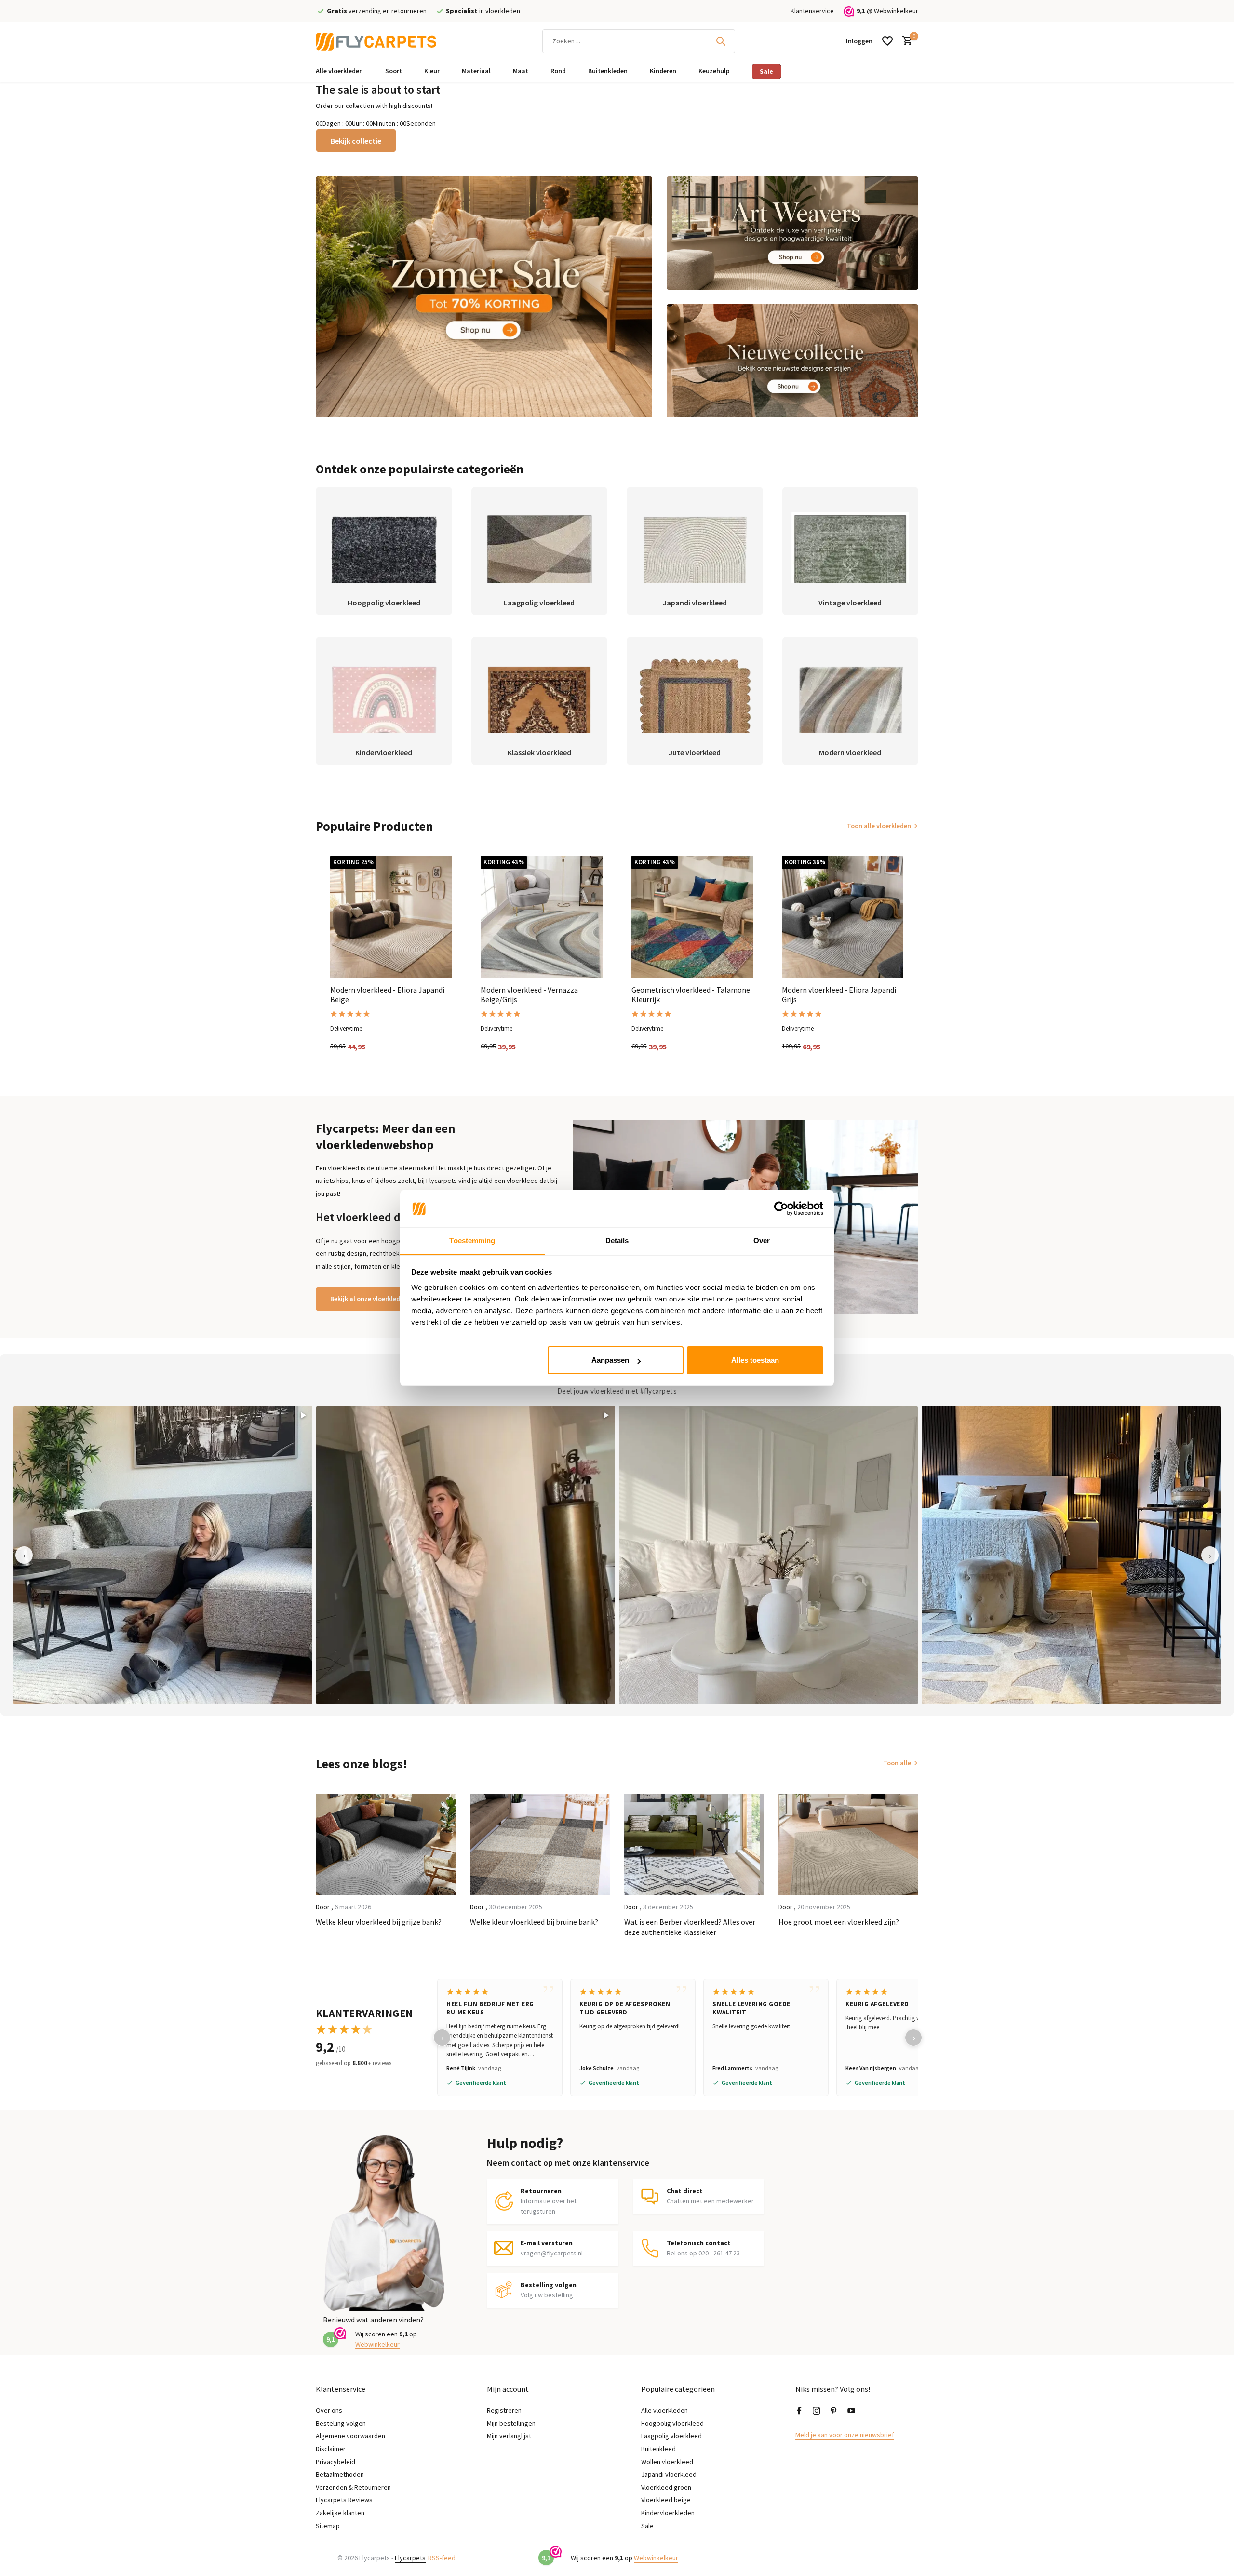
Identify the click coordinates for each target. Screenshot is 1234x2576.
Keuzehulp (714, 71)
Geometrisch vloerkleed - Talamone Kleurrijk (691, 995)
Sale (766, 71)
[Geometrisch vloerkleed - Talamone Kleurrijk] (692, 916)
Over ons (329, 2410)
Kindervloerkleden (668, 2513)
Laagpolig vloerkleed (671, 2436)
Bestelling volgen (341, 2423)
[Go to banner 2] (793, 233)
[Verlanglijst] (887, 41)
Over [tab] (762, 1241)
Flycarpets (410, 2558)
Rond (558, 71)
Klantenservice (812, 11)
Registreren (504, 2410)
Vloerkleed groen (666, 2487)
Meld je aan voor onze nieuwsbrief (845, 2435)
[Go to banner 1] (484, 297)
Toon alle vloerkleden (879, 826)
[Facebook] (799, 2411)
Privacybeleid (335, 2462)
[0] (905, 41)
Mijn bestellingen (511, 2423)
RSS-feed (442, 2558)
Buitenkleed (658, 2449)
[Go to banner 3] (793, 361)
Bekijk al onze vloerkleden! (370, 1299)
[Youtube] (851, 2411)
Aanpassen (610, 1360)
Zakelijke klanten (340, 2513)
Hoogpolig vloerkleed (672, 2423)
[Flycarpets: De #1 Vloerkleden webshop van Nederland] (376, 41)
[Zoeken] (721, 41)
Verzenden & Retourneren (353, 2487)
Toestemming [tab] (472, 1241)
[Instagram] (817, 2411)
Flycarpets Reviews (344, 2500)
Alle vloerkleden (339, 71)
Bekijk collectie (356, 141)
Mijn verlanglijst (509, 2436)
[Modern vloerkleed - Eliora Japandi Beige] (391, 916)
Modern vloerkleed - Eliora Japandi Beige (387, 995)
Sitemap (328, 2526)
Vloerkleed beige (666, 2500)
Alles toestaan (755, 1360)
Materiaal (476, 71)
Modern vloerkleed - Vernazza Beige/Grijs (529, 995)
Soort (394, 71)
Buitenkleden (608, 71)
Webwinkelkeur (896, 11)
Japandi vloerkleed (669, 2474)
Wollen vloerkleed (667, 2462)
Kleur (432, 71)
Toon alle (897, 1763)
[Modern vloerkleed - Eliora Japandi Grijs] (843, 916)
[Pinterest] (834, 2411)
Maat (521, 71)
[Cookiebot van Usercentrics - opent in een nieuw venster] (781, 1209)
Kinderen (663, 71)
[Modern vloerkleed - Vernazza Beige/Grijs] (541, 916)
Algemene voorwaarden (350, 2436)
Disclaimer (331, 2449)
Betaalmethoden (340, 2474)
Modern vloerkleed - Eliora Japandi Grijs (839, 995)
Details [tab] (617, 1241)
